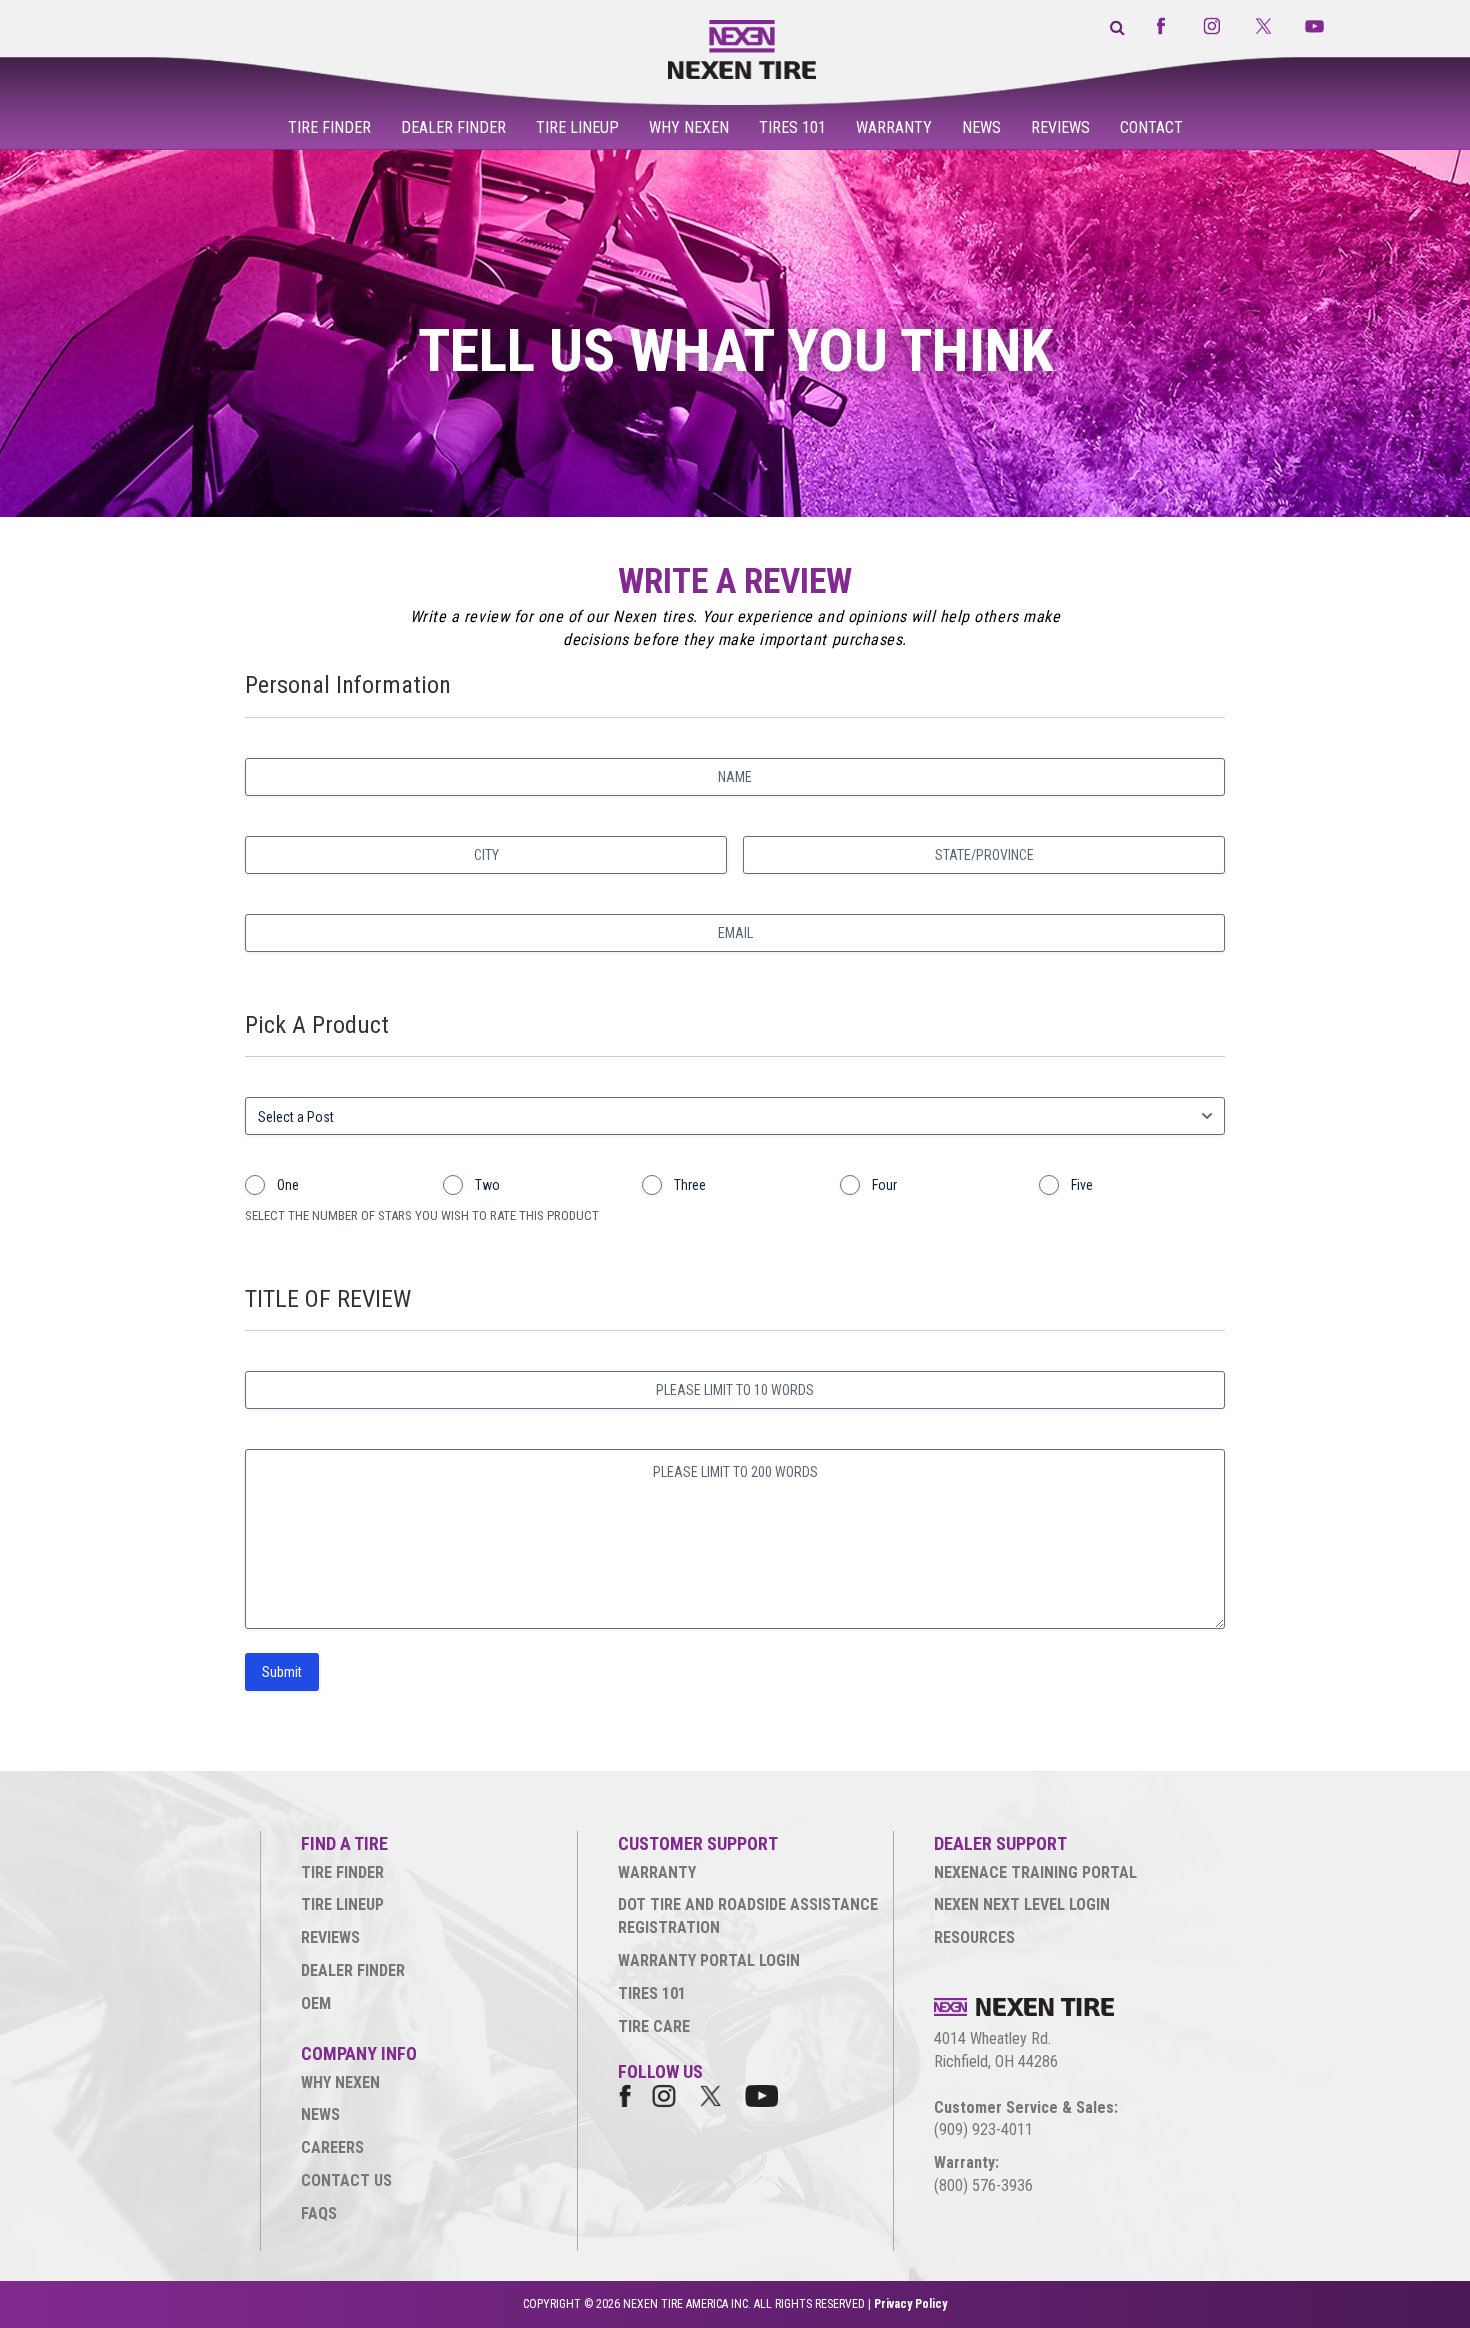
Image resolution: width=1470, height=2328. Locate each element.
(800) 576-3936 (983, 2185)
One (288, 1185)
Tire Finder (329, 127)
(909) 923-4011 (983, 2129)
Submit (282, 1672)
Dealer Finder (453, 127)
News (981, 127)
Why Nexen (689, 127)
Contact (1151, 127)
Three (690, 1185)
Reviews (1060, 127)
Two (487, 1185)
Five (1082, 1185)
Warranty (894, 127)
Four (884, 1185)
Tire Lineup (577, 127)
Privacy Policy (910, 2304)
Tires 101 (792, 127)
